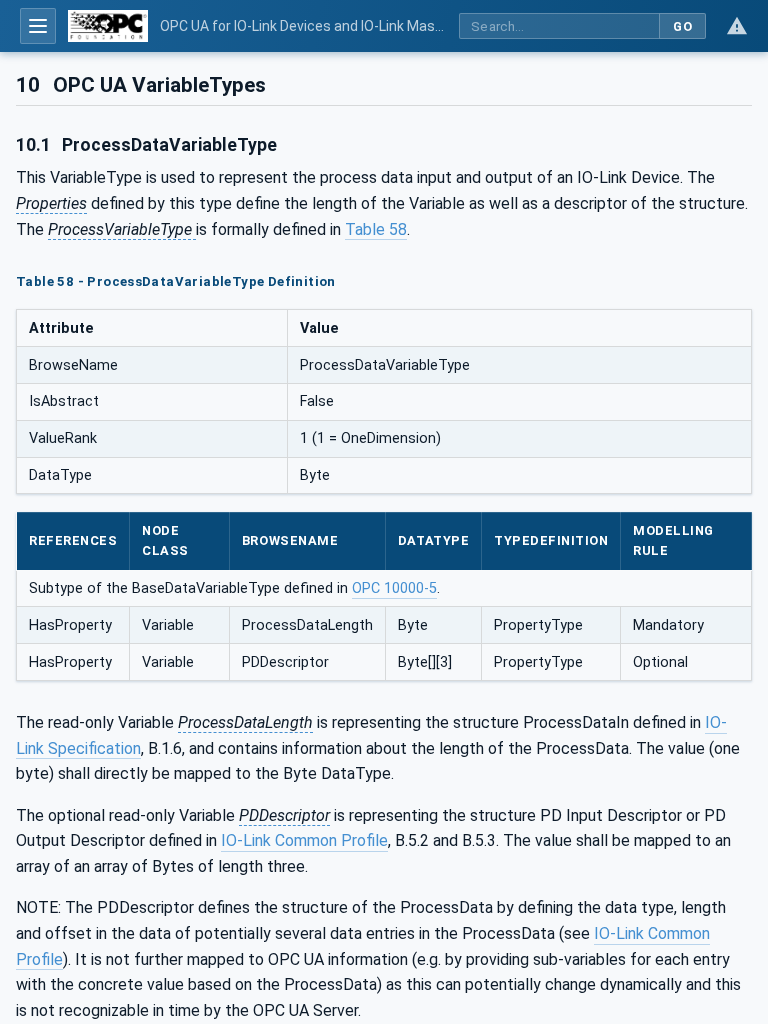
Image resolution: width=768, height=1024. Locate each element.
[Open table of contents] (38, 26)
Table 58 (376, 229)
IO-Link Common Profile (304, 840)
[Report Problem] (737, 26)
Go (682, 26)
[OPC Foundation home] (108, 26)
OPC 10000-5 (394, 588)
